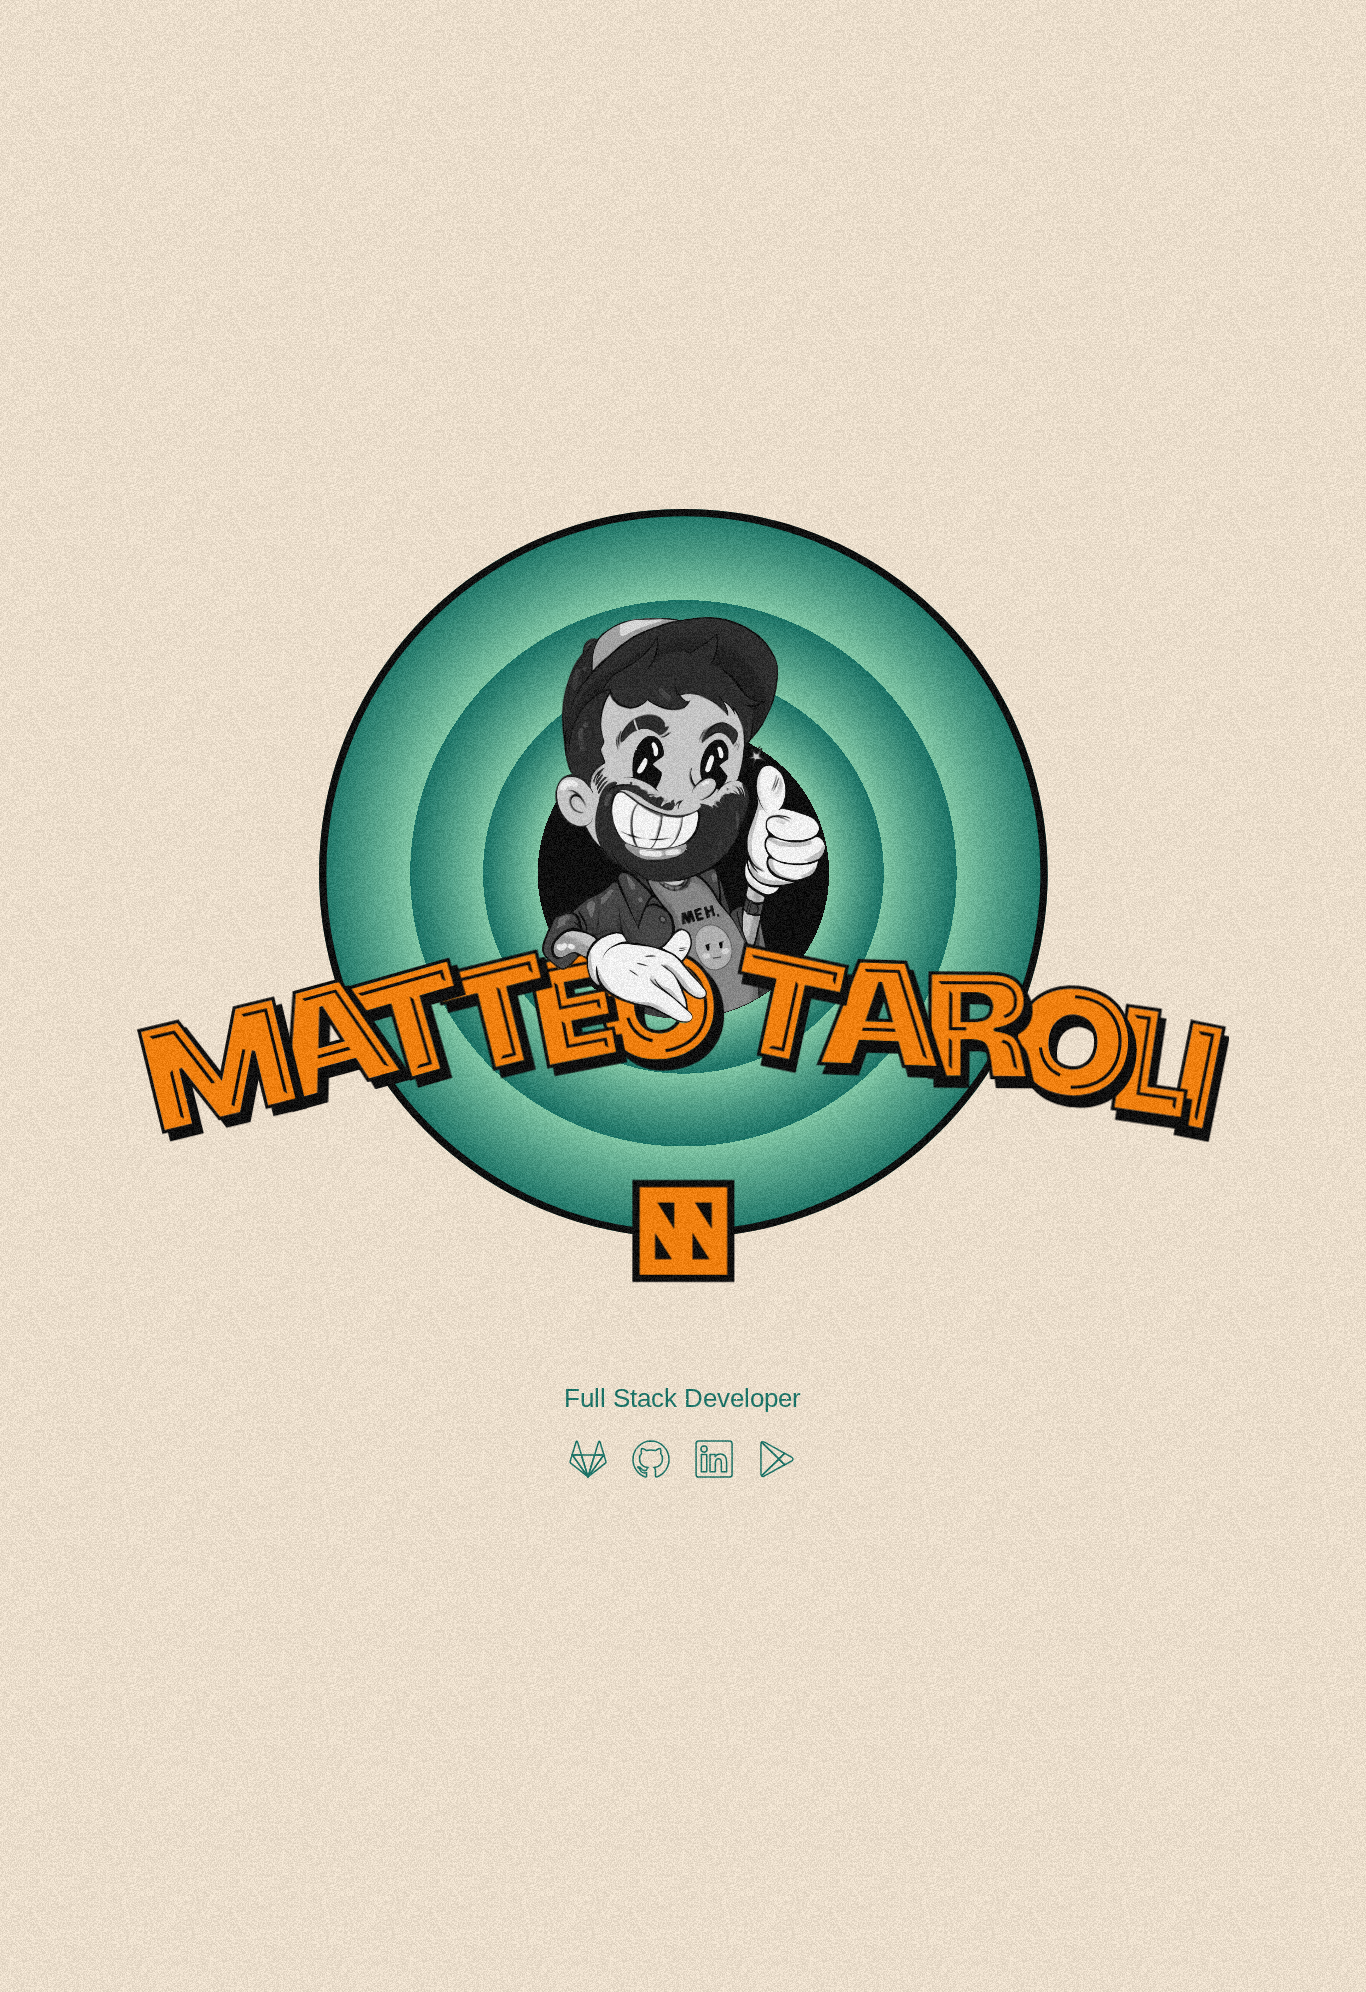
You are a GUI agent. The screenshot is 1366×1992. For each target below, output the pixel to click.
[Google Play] (777, 1459)
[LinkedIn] (714, 1459)
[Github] (651, 1459)
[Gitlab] (588, 1459)
